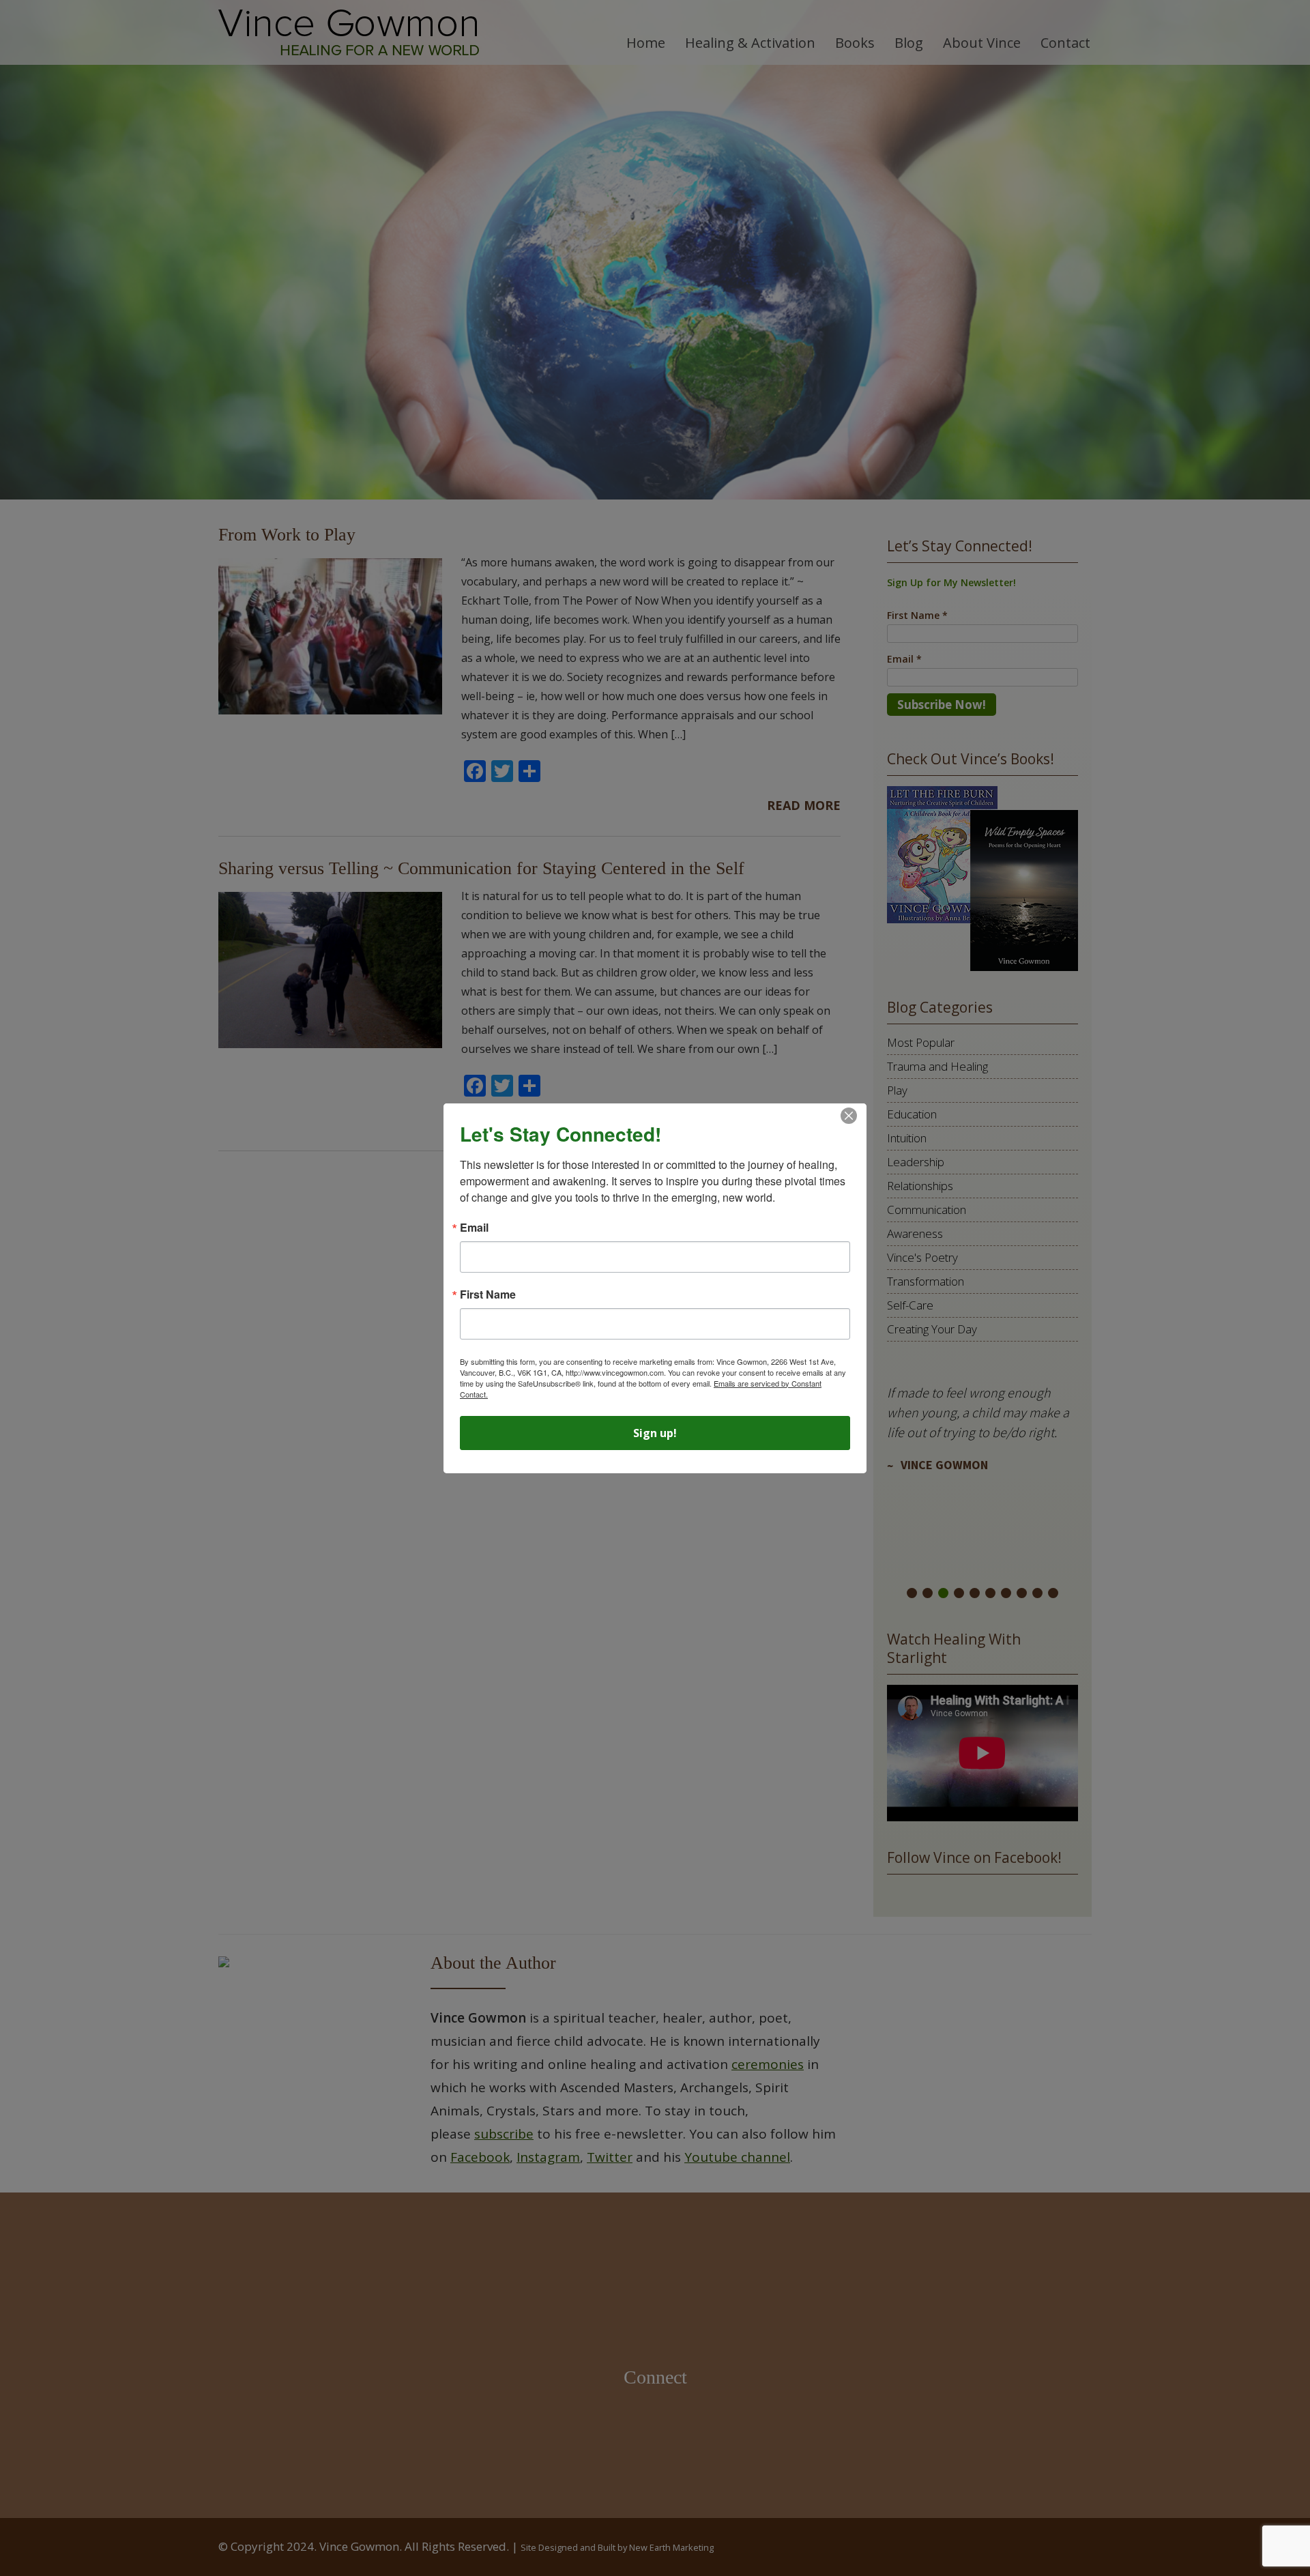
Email (474, 1228)
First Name (488, 1294)
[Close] (849, 1116)
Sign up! (655, 1433)
